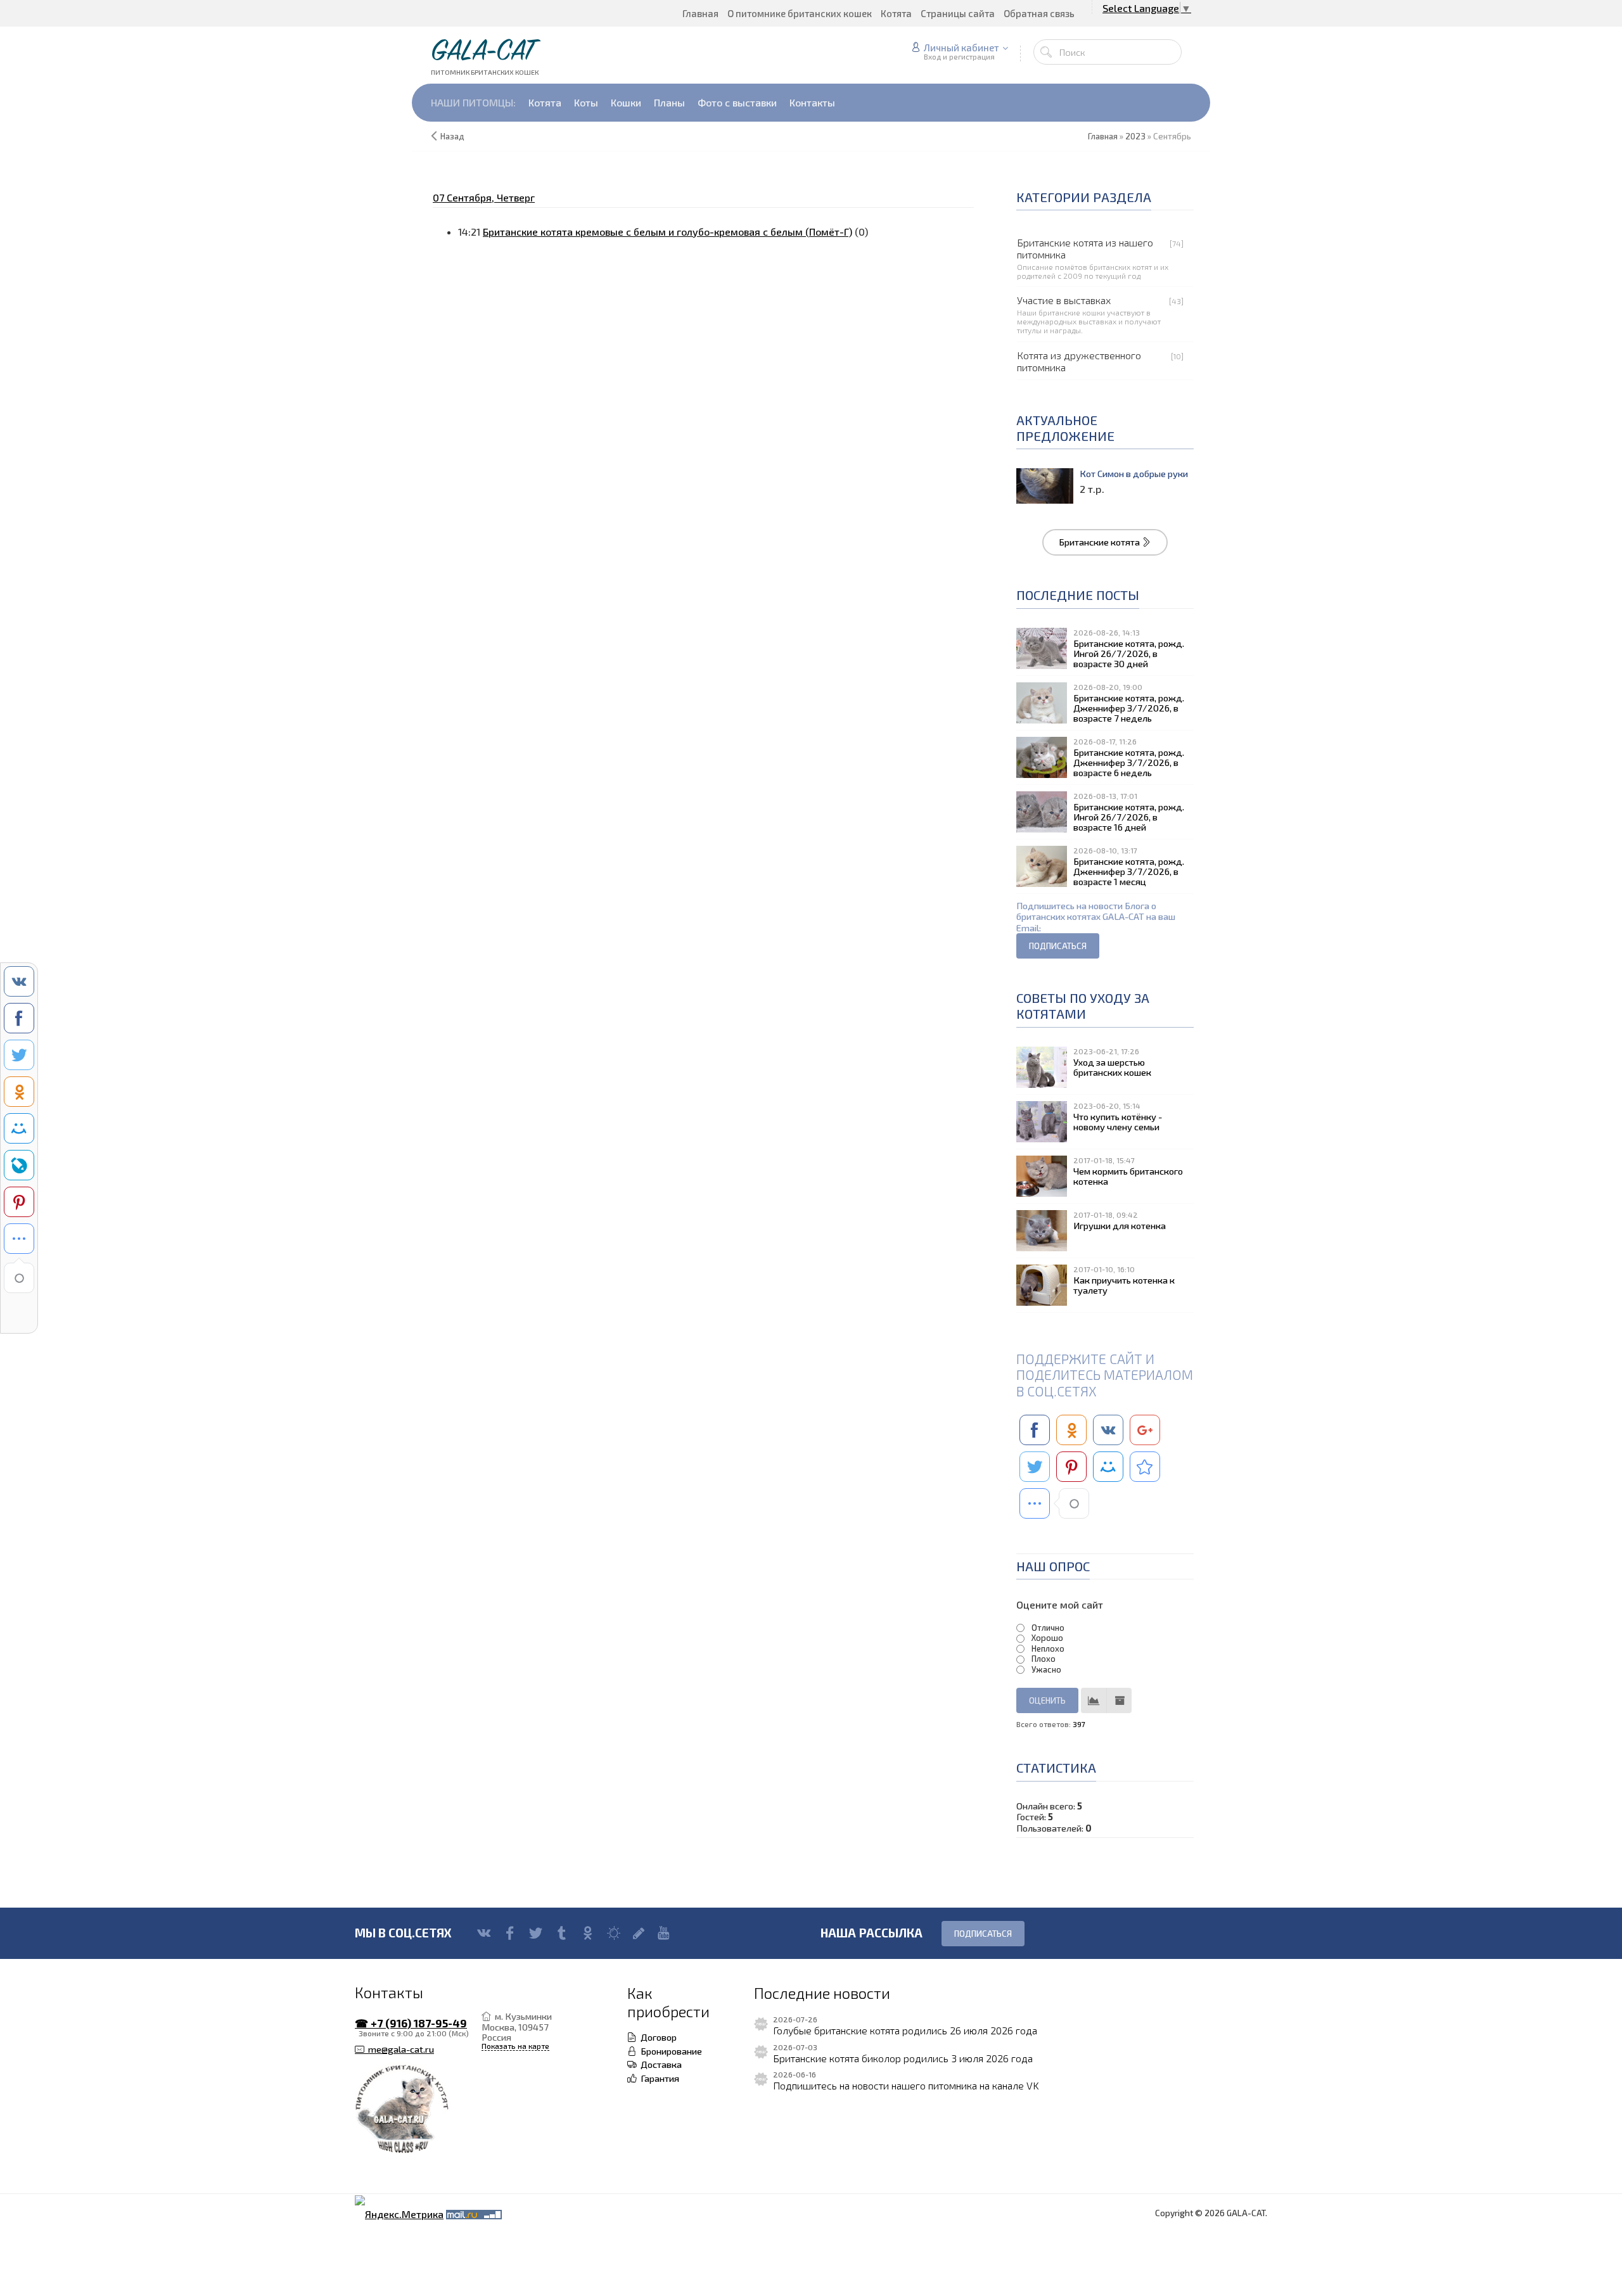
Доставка (659, 2064)
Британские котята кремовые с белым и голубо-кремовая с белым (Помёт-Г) (667, 232)
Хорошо (1047, 1638)
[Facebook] (510, 1933)
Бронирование (669, 2051)
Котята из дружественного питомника (1079, 361)
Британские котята (1100, 542)
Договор (657, 2037)
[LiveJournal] (639, 1933)
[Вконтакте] (484, 1933)
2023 (1135, 136)
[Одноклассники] (588, 1933)
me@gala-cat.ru (399, 2049)
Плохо (1044, 1659)
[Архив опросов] (1119, 1700)
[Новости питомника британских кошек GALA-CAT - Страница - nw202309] (1145, 1467)
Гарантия (658, 2078)
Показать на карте (515, 2046)
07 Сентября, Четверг (484, 197)
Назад (452, 136)
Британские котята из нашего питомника (1085, 248)
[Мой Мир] (614, 1933)
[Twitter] (536, 1933)
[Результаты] (1094, 1700)
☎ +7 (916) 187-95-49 (411, 2023)
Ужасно (1046, 1669)
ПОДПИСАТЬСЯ (1058, 946)
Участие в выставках (1064, 300)
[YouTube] (664, 1933)
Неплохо (1048, 1649)
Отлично (1048, 1628)
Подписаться (983, 1934)
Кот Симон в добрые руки (1134, 474)
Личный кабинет (961, 48)
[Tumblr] (562, 1933)
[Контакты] (418, 2110)
